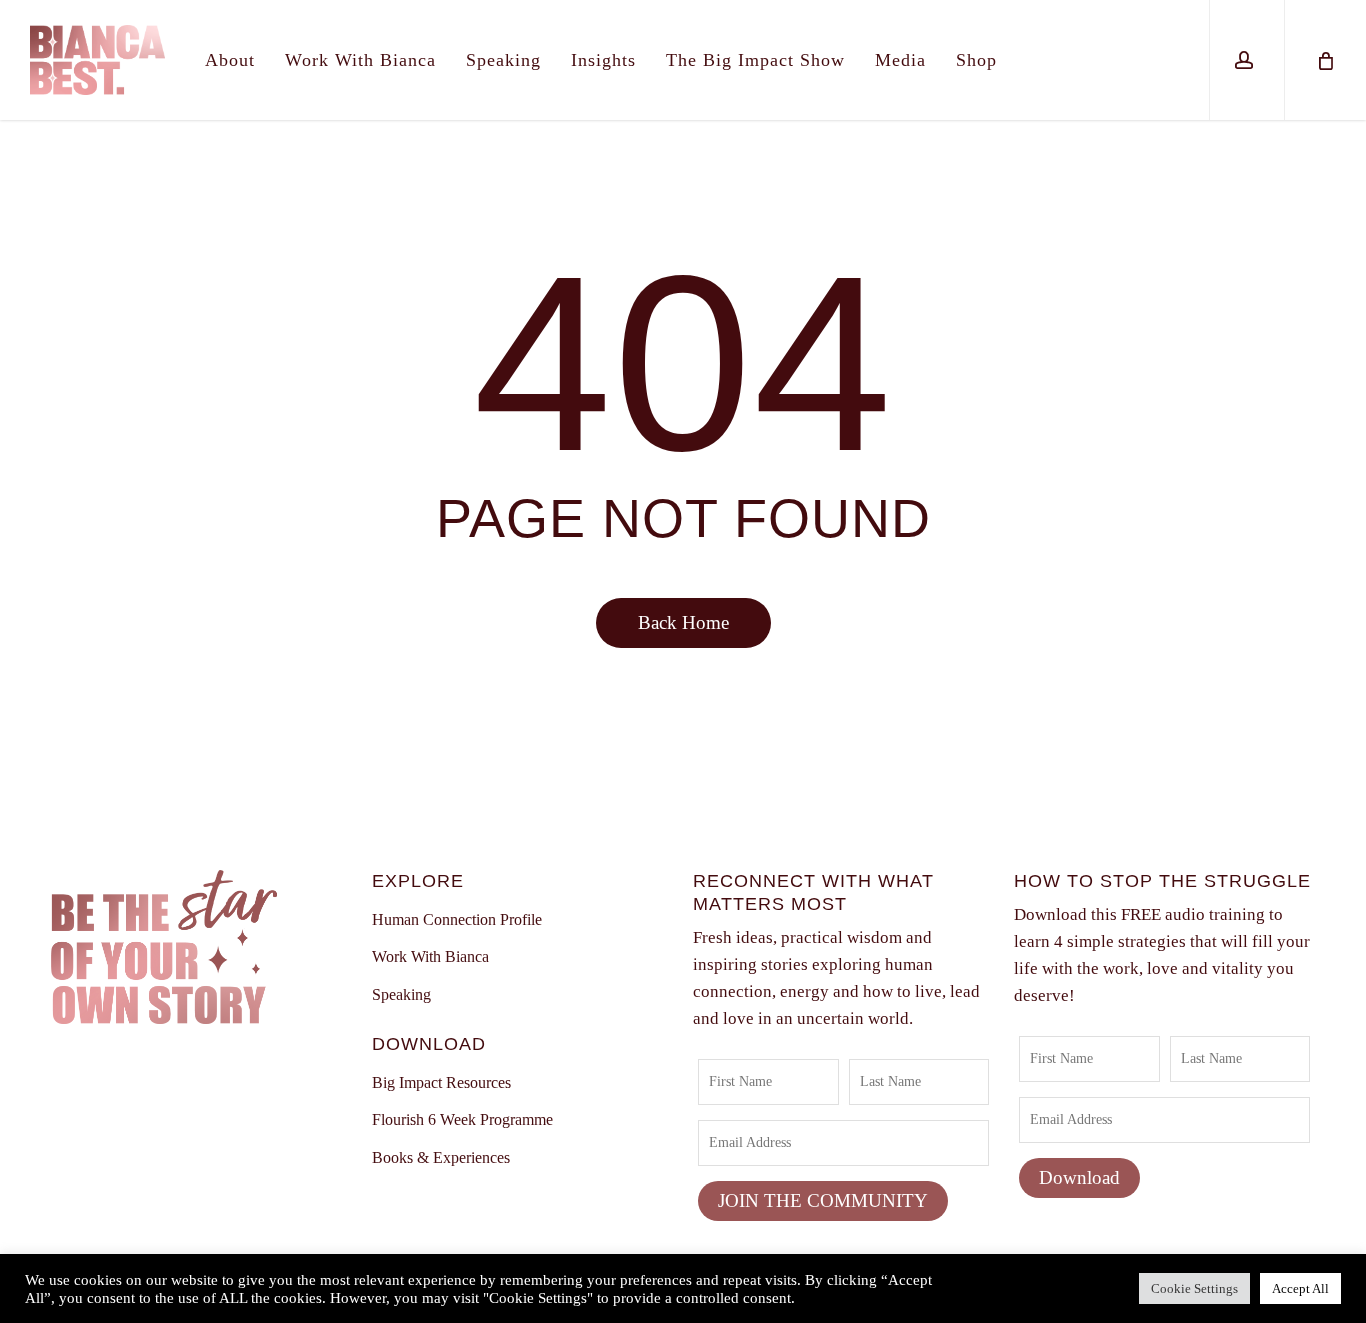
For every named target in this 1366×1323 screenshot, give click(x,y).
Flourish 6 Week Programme (462, 1119)
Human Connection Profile (457, 919)
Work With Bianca (430, 956)
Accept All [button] (1300, 1288)
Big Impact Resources (441, 1082)
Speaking (401, 994)
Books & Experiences (441, 1157)
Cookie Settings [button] (1194, 1288)
